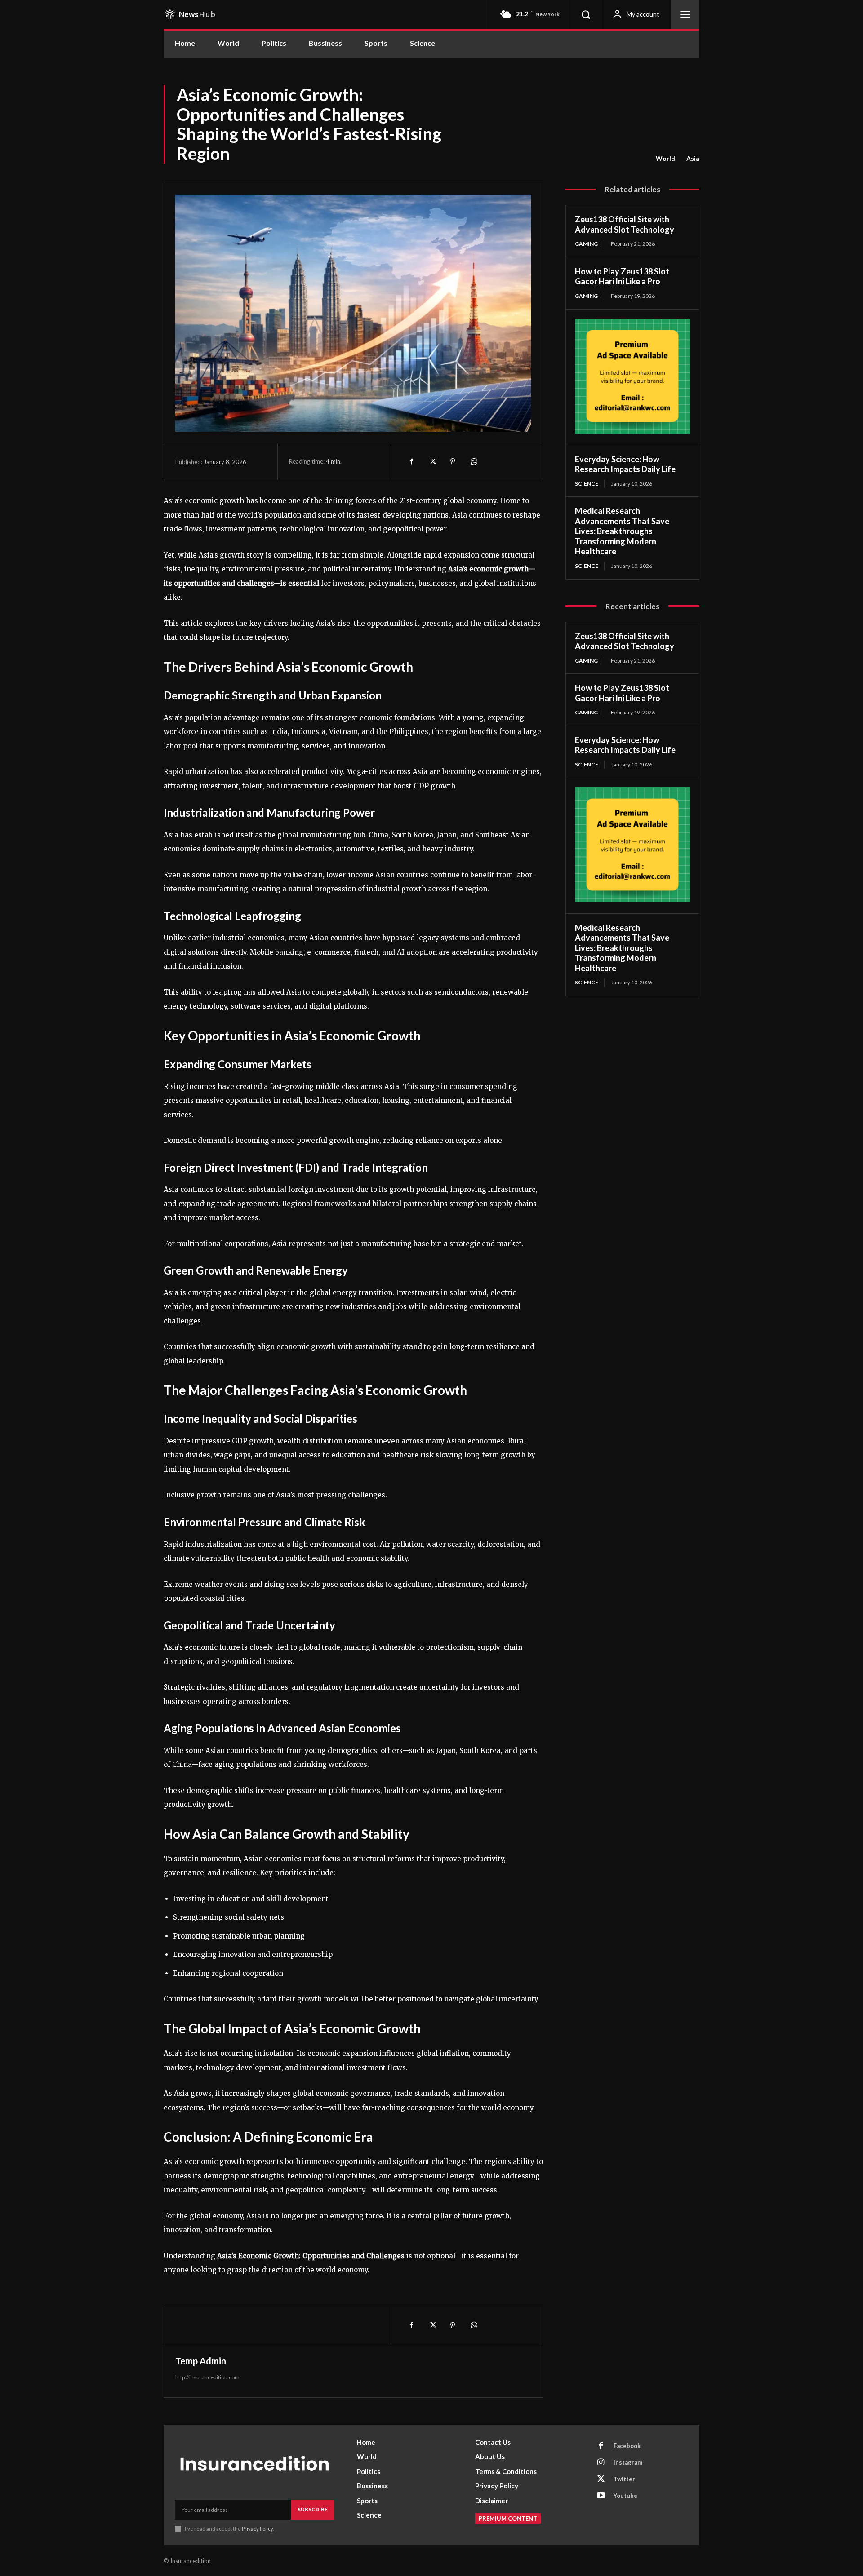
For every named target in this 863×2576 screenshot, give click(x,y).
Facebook (627, 2446)
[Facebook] (411, 461)
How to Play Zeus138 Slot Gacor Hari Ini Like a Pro (622, 277)
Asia (693, 158)
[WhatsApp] (473, 461)
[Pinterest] (453, 461)
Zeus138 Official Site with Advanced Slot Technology (625, 224)
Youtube (625, 2496)
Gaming (586, 244)
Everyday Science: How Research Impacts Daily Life (625, 464)
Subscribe (313, 2509)
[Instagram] (601, 2463)
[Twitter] (432, 461)
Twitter (624, 2479)
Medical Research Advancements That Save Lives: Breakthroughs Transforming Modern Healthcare (622, 531)
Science (587, 484)
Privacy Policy (257, 2529)
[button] (586, 14)
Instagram (628, 2462)
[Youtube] (601, 2496)
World (665, 158)
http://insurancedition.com (207, 2377)
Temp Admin (201, 2361)
